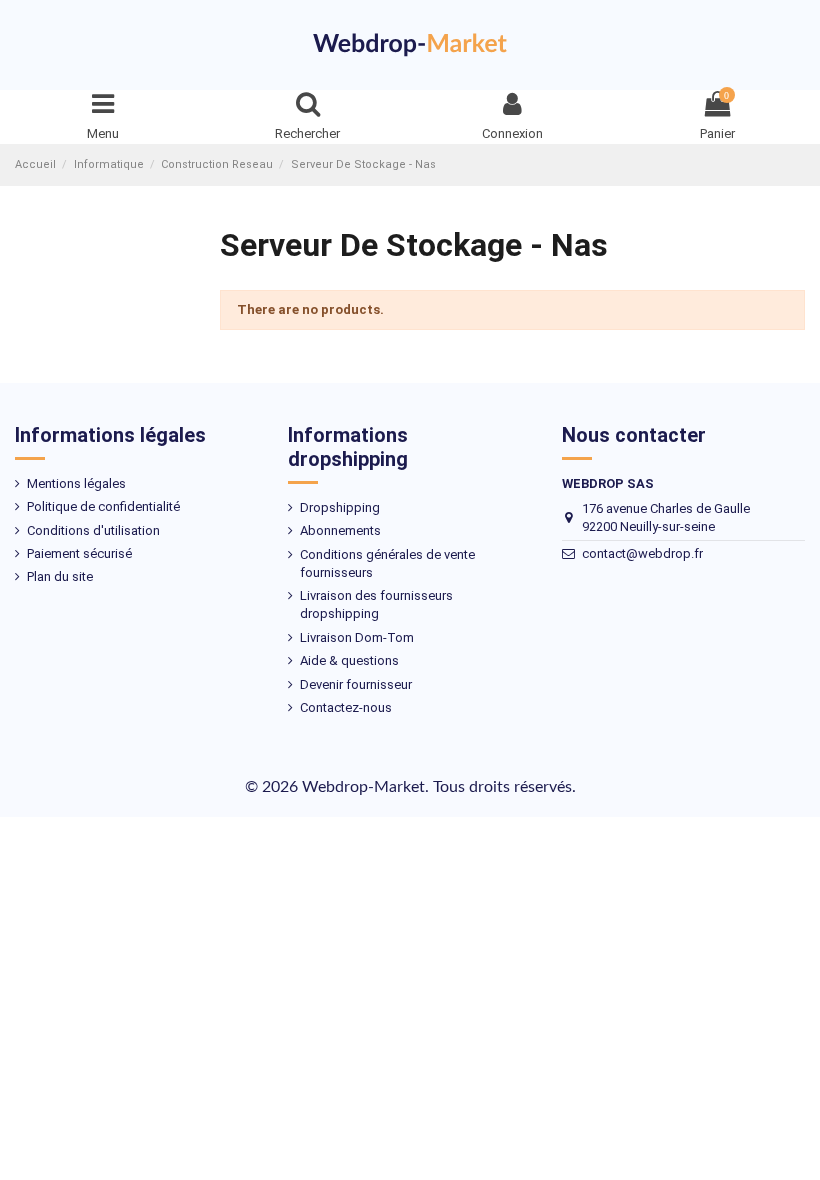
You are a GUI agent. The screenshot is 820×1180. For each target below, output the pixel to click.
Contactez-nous (346, 707)
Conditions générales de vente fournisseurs (387, 563)
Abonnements (340, 530)
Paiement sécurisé (79, 553)
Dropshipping (340, 507)
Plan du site (60, 576)
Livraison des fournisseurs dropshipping (376, 604)
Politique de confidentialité (103, 506)
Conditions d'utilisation (93, 530)
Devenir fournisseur (356, 684)
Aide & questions (349, 660)
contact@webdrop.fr (642, 553)
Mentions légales (76, 483)
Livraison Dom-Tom (357, 637)
